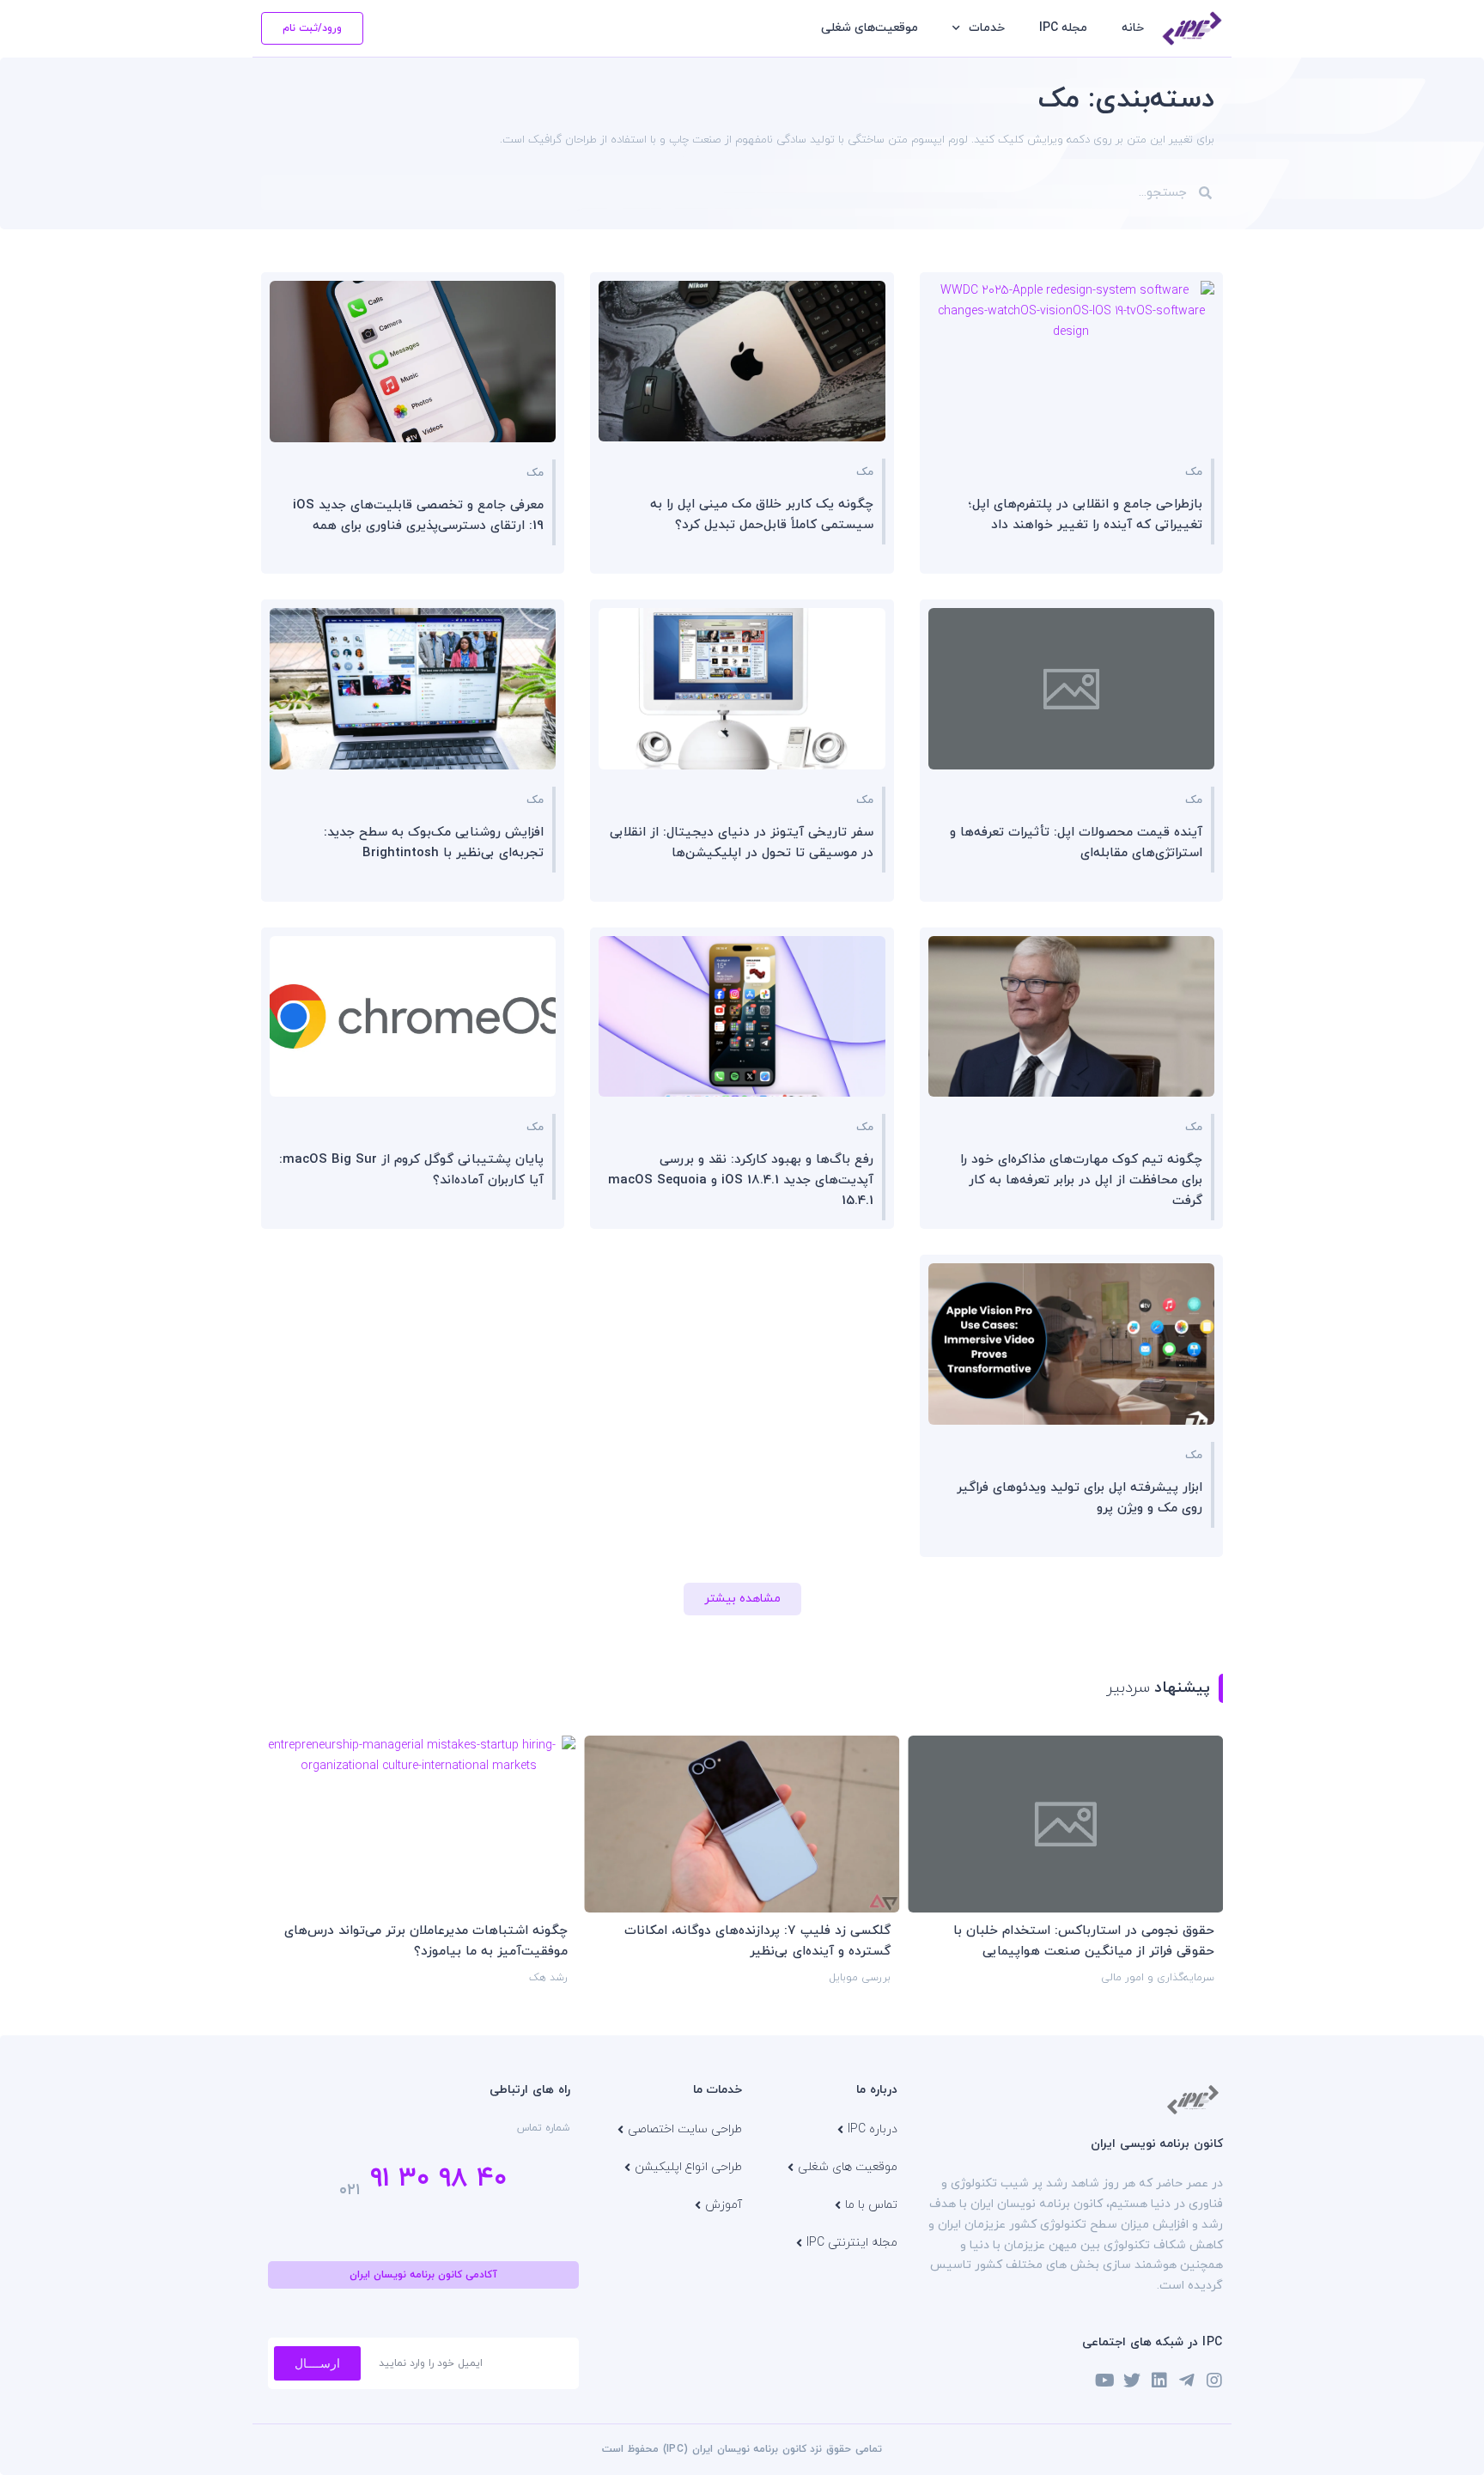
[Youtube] (1104, 2381)
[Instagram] (1214, 2381)
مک (1194, 472)
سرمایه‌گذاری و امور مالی (1158, 1978)
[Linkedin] (1159, 2381)
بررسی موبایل (860, 1978)
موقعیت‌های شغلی (870, 28)
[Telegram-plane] (1187, 2381)
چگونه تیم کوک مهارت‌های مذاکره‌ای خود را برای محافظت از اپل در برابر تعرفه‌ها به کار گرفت (1081, 1180)
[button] (742, 1599)
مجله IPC (1063, 28)
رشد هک (548, 1978)
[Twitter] (1132, 2381)
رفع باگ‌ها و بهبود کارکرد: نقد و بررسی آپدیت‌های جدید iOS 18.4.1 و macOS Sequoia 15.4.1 (741, 1180)
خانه (1133, 28)
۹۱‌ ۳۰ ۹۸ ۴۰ (438, 2179)
